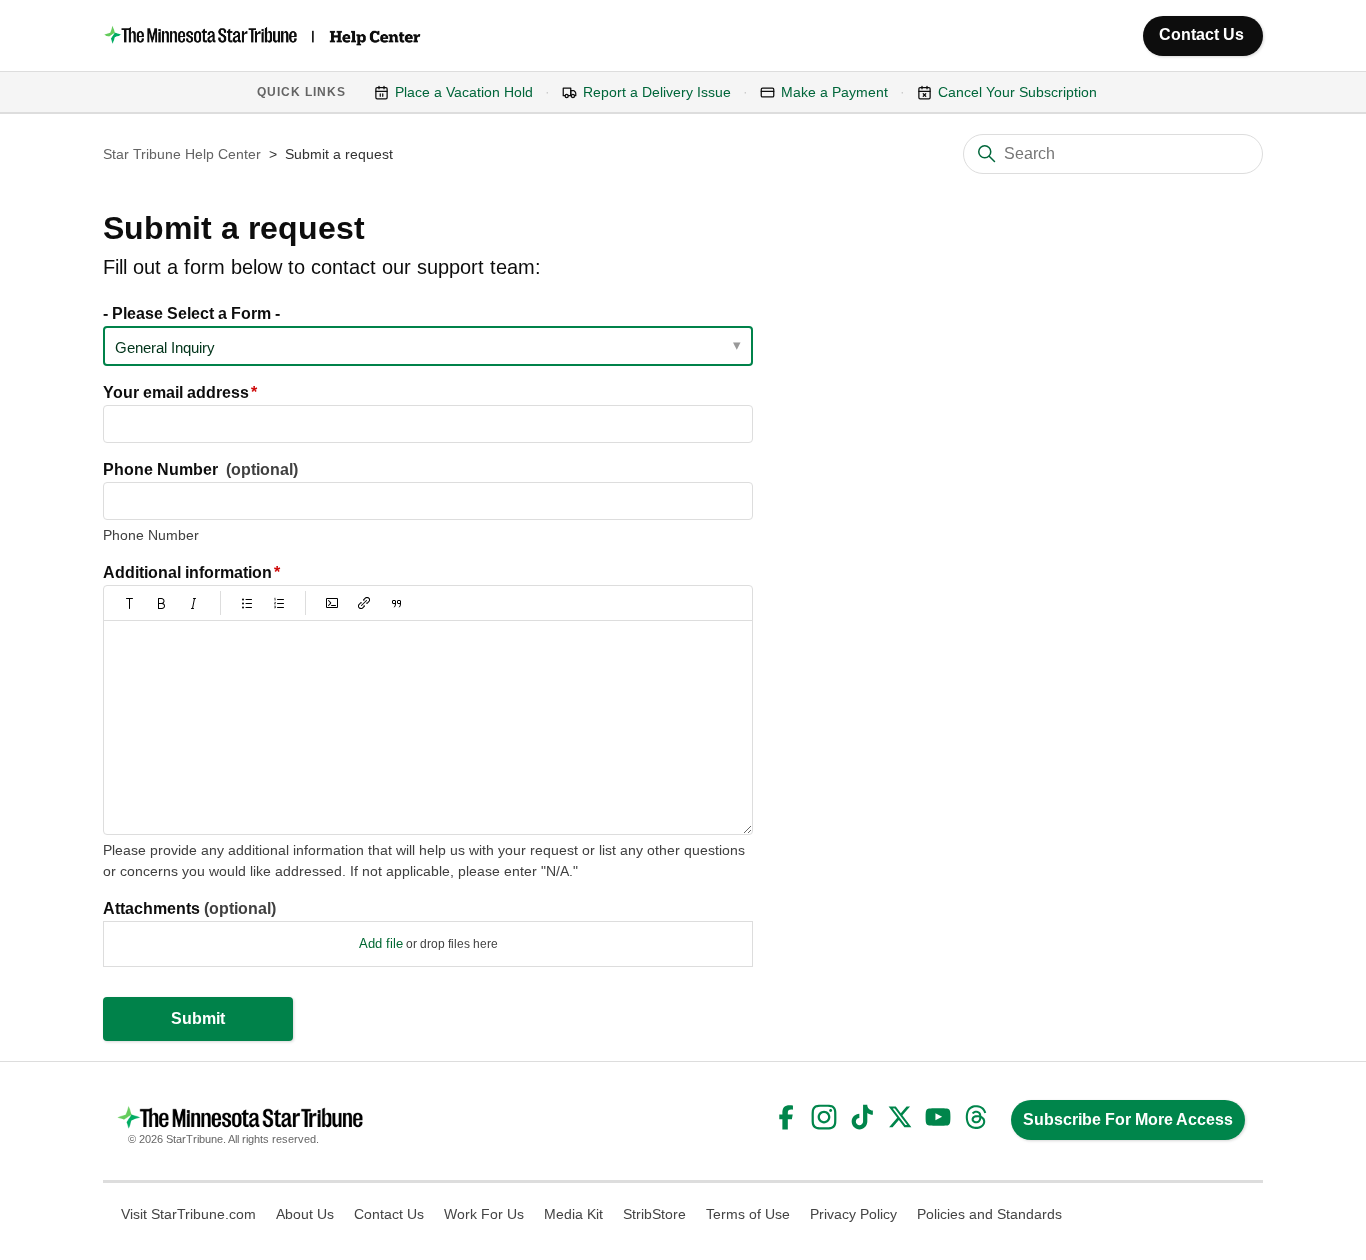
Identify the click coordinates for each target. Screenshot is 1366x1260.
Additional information (187, 572)
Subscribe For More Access (1128, 1119)
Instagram (824, 1117)
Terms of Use (748, 1214)
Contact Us (1201, 34)
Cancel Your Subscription (1017, 92)
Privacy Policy (853, 1214)
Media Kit (573, 1214)
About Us (305, 1214)
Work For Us (484, 1214)
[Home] (264, 35)
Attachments (189, 908)
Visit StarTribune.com (188, 1214)
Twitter (900, 1117)
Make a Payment (834, 92)
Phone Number (200, 469)
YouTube (938, 1117)
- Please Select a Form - (191, 313)
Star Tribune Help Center (182, 154)
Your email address (176, 392)
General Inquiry (165, 347)
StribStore (654, 1214)
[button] (130, 603)
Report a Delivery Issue (657, 92)
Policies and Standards (989, 1214)
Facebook (786, 1117)
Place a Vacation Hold (464, 92)
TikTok (862, 1117)
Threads (976, 1117)
